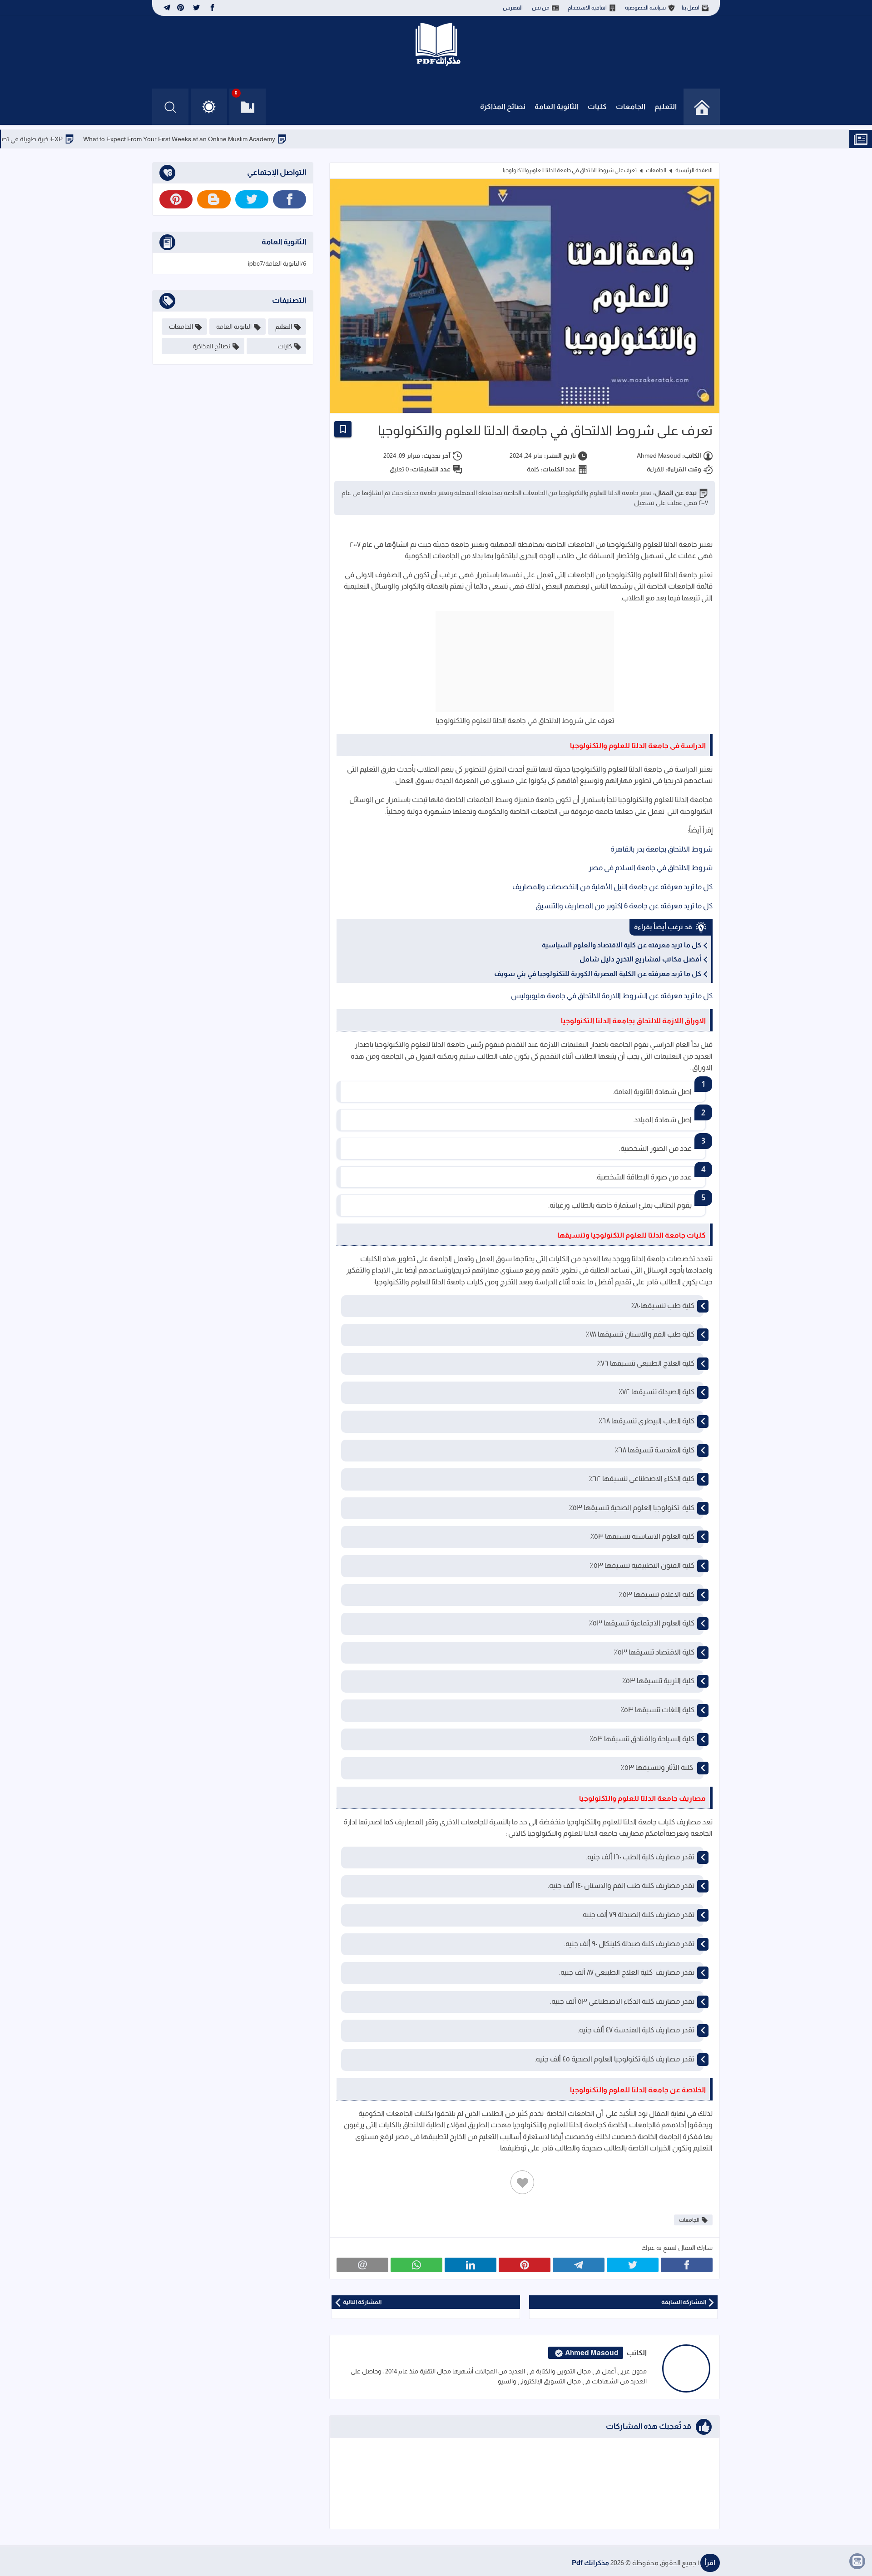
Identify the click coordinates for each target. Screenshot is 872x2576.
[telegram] (166, 8)
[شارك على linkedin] (471, 2265)
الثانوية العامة (557, 107)
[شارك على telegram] (579, 2265)
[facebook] (212, 8)
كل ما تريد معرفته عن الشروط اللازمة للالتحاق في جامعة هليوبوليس (612, 996)
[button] (209, 107)
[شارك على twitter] (633, 2265)
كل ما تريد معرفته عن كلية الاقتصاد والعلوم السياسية (622, 945)
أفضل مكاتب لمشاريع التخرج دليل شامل (640, 959)
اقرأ (710, 2563)
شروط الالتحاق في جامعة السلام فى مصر (651, 868)
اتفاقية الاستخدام (587, 8)
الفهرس (513, 8)
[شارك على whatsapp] (416, 2265)
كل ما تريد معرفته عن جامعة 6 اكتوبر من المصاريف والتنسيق (624, 906)
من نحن (541, 8)
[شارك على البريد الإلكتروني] (362, 2265)
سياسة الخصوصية (645, 8)
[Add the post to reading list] (343, 429)
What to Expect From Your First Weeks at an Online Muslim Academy (249, 139)
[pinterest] (181, 8)
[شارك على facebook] (687, 2265)
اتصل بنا (691, 8)
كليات (597, 107)
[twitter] (196, 8)
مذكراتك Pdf (590, 2563)
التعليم (666, 107)
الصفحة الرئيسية (694, 170)
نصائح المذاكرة (503, 107)
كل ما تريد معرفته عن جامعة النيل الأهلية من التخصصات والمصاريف (612, 887)
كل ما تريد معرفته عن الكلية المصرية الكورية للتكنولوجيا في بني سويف (598, 973)
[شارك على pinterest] (525, 2265)
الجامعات (631, 107)
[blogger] (214, 199)
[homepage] (702, 107)
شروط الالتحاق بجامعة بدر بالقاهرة (661, 849)
